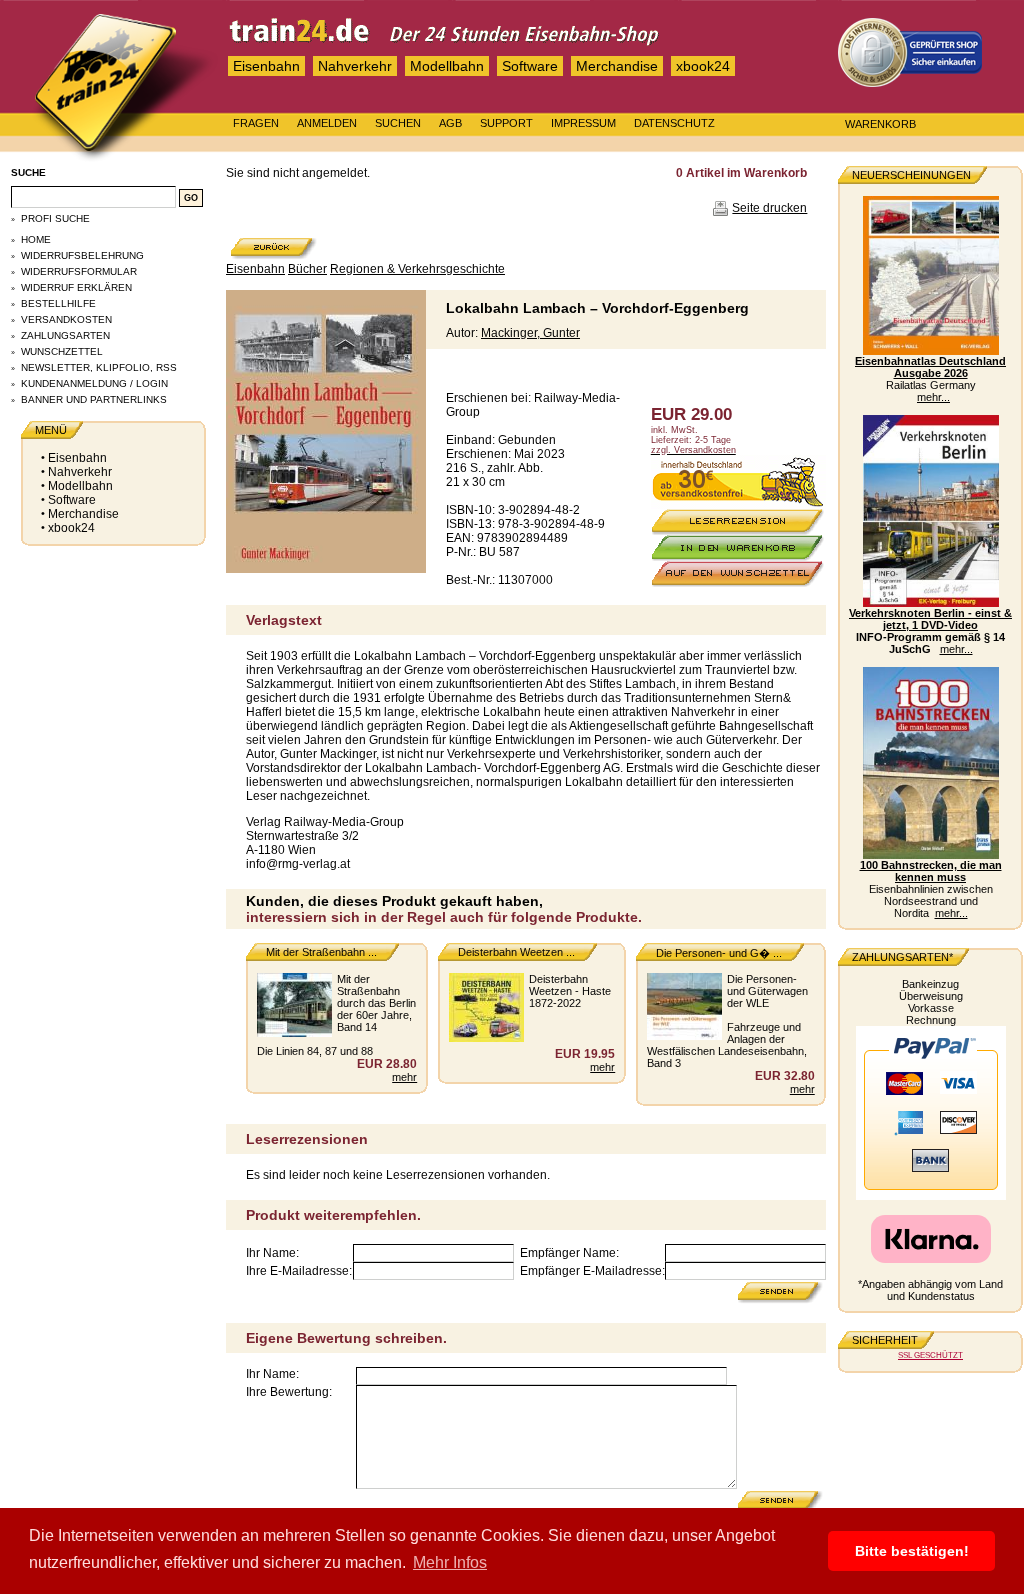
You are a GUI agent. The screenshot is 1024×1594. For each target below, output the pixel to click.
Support (506, 123)
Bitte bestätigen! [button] (912, 1551)
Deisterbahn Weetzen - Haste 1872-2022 (570, 991)
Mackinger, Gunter (530, 333)
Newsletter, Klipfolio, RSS (99, 367)
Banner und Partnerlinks (94, 399)
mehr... (933, 397)
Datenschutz (674, 123)
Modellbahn (447, 66)
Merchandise (617, 66)
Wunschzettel (62, 351)
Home (36, 239)
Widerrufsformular (79, 271)
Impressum (583, 123)
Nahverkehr (355, 66)
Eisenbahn (266, 66)
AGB (450, 123)
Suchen (398, 123)
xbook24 (703, 66)
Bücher (307, 269)
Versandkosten (66, 319)
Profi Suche (55, 218)
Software (530, 66)
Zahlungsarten (65, 335)
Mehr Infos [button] (450, 1562)
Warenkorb (880, 124)
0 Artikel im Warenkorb (741, 173)
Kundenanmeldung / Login (94, 383)
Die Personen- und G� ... (719, 953)
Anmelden (327, 123)
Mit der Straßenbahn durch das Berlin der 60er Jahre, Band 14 (376, 1003)
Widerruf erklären (76, 287)
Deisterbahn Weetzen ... (516, 952)
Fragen (256, 123)
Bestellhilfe (58, 303)
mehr (404, 1077)
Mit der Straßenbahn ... (321, 952)
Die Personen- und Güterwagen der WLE (767, 991)
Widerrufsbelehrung (82, 255)
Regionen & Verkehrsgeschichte (417, 269)
